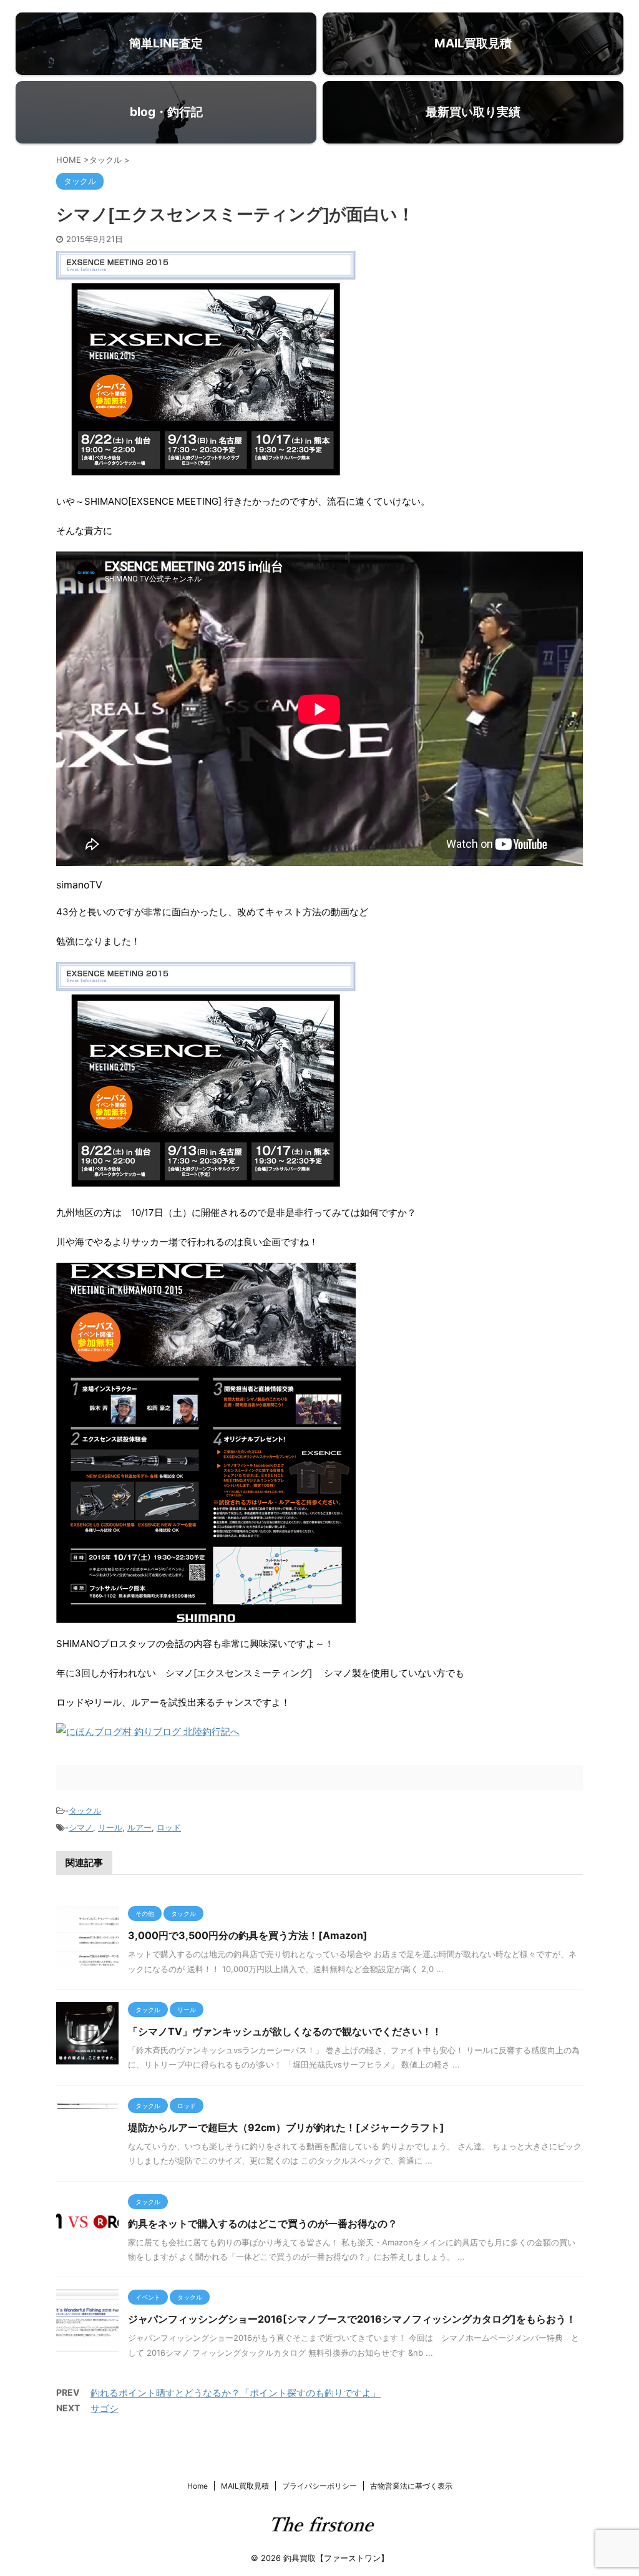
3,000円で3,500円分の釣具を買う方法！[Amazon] (248, 1935)
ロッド (169, 1827)
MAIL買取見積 (245, 2486)
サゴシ (105, 2408)
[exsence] (206, 1183)
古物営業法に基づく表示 (411, 2486)
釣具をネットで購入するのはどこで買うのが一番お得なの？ (263, 2224)
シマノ (81, 1827)
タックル (85, 1810)
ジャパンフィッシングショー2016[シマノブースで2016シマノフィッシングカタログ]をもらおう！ (352, 2319)
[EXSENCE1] (206, 1614)
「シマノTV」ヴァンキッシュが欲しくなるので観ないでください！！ (285, 2031)
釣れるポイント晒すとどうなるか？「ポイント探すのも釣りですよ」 (236, 2393)
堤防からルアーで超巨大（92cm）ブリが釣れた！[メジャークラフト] (286, 2127)
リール (110, 1827)
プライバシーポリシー (319, 2486)
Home (198, 2486)
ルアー (139, 1827)
